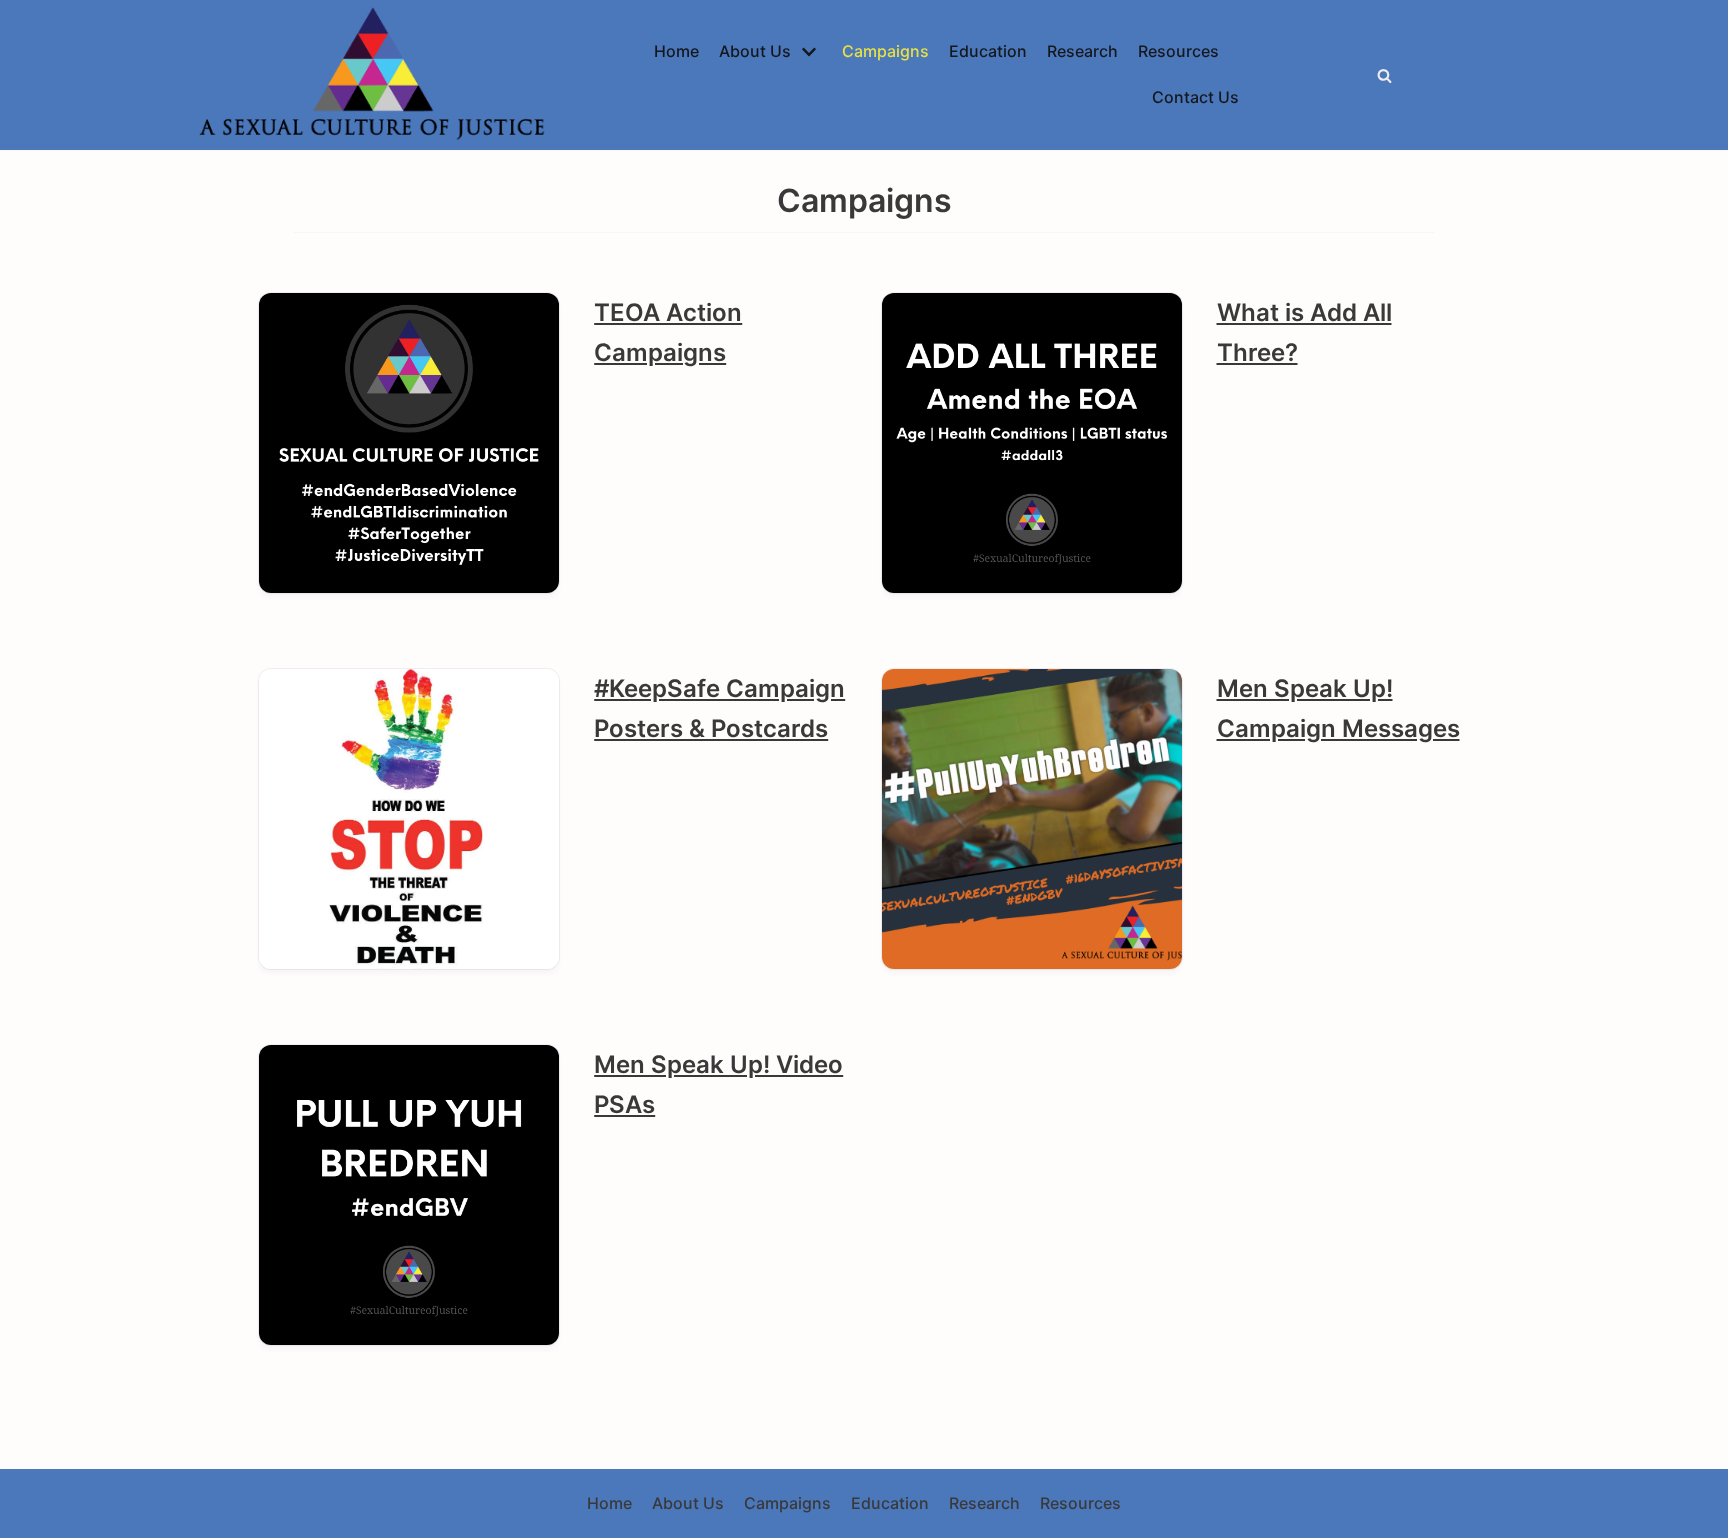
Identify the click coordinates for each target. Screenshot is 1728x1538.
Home (676, 51)
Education (988, 51)
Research (1082, 51)
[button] (1384, 75)
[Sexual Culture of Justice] (377, 75)
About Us (688, 1503)
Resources (1178, 51)
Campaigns (885, 51)
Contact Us (1195, 97)
